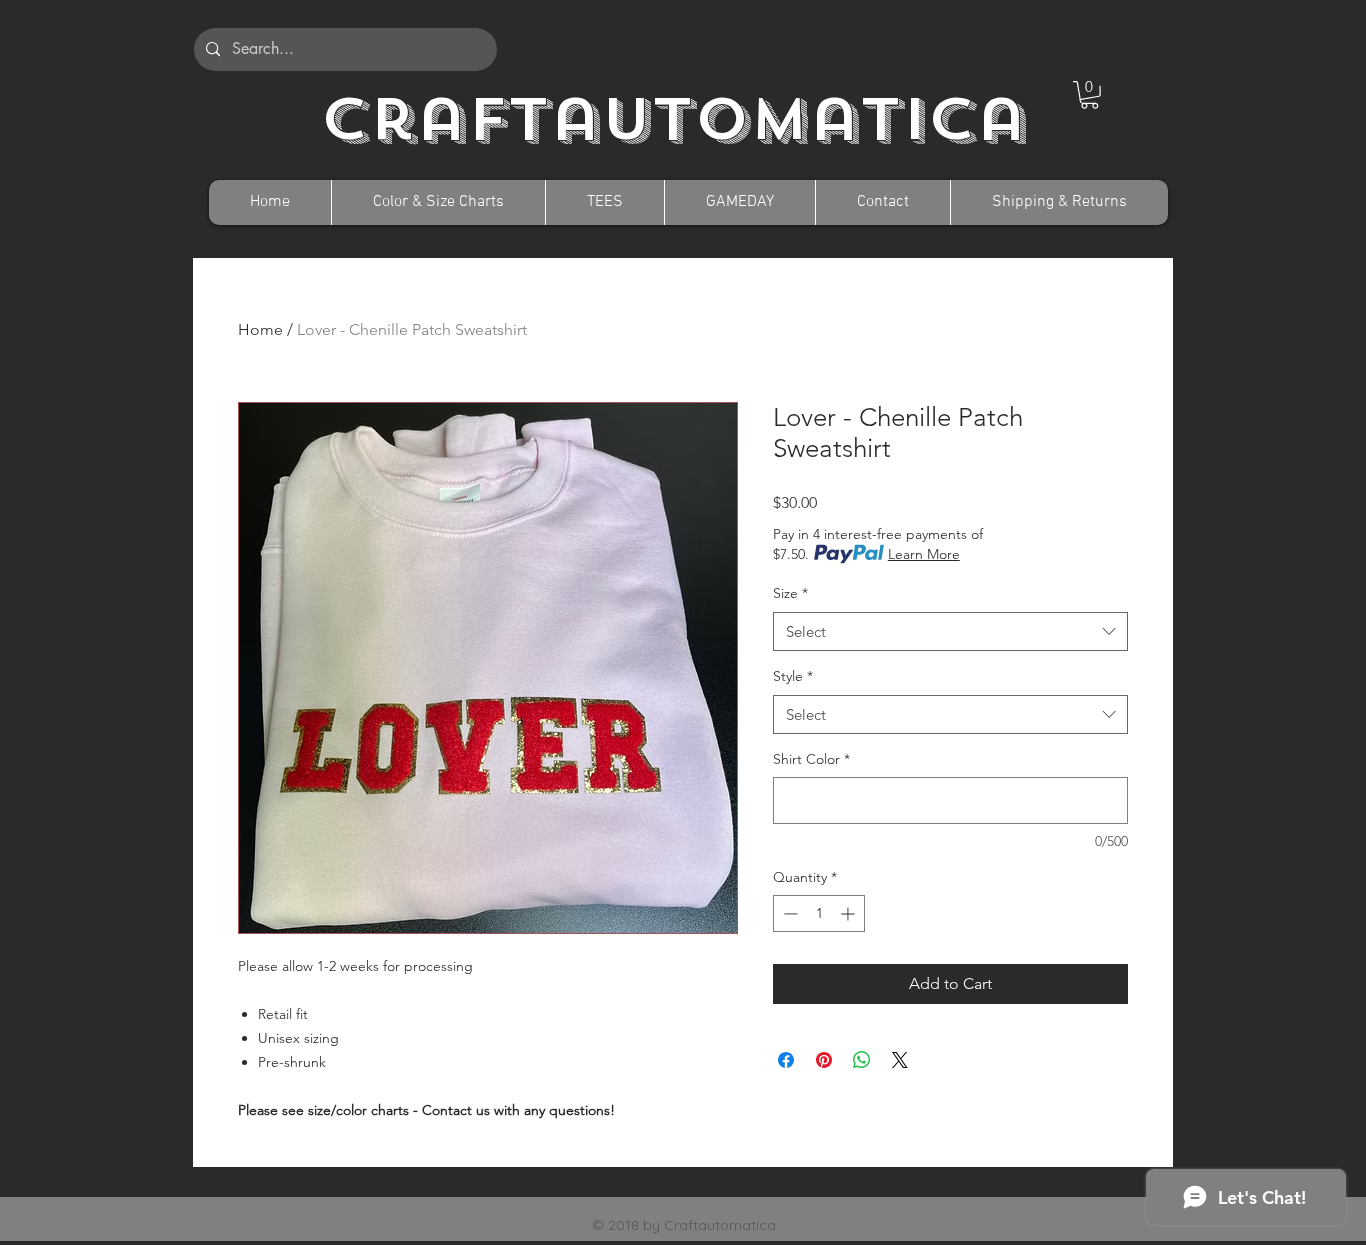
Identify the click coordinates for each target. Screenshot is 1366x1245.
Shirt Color (811, 759)
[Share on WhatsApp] (862, 1060)
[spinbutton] (819, 913)
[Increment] (849, 913)
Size (790, 593)
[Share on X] (900, 1060)
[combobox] (950, 631)
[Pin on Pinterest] (824, 1060)
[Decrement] (788, 913)
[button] (1089, 95)
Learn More (924, 554)
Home (260, 329)
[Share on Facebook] (786, 1060)
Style (793, 676)
